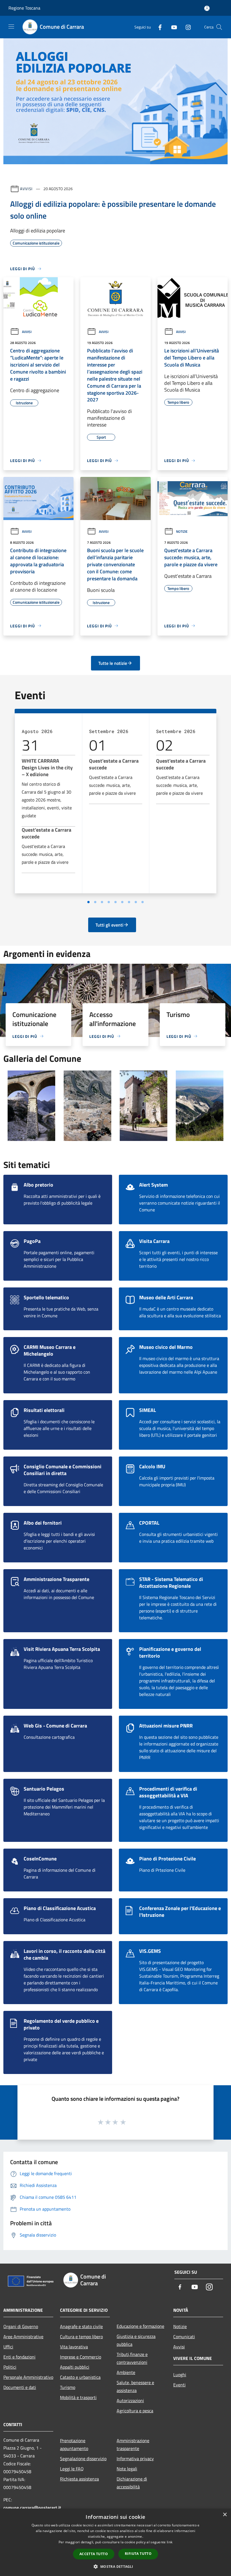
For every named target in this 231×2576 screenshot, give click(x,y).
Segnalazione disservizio (83, 2459)
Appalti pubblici (75, 2367)
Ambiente (126, 2372)
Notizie (182, 531)
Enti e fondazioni (19, 2357)
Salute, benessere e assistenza (135, 2386)
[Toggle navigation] (11, 26)
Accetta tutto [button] (94, 2554)
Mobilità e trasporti (78, 2397)
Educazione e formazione (140, 2326)
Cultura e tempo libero (81, 2337)
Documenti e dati (20, 2387)
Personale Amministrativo (28, 2377)
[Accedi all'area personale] (207, 8)
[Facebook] (158, 27)
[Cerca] (219, 27)
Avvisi (26, 189)
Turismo (68, 2387)
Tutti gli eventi (109, 925)
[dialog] (115, 2542)
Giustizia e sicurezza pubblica (136, 2340)
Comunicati (184, 2337)
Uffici (8, 2347)
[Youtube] (172, 27)
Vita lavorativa (74, 2347)
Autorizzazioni (130, 2400)
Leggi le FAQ (72, 2469)
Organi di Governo (21, 2326)
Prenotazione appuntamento (74, 2444)
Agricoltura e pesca (135, 2411)
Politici (10, 2367)
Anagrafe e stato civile (81, 2326)
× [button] (225, 2515)
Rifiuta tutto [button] (138, 2554)
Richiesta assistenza (79, 2479)
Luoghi (180, 2375)
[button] (115, 2566)
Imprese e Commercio (81, 2357)
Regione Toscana (24, 8)
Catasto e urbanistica (80, 2377)
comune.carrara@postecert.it (32, 2508)
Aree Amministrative (23, 2337)
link (170, 2542)
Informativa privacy (135, 2459)
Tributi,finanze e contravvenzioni (132, 2358)
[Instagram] (186, 27)
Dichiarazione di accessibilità (132, 2483)
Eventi (179, 2385)
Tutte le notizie (113, 663)
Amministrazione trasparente (133, 2444)
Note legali (127, 2469)
